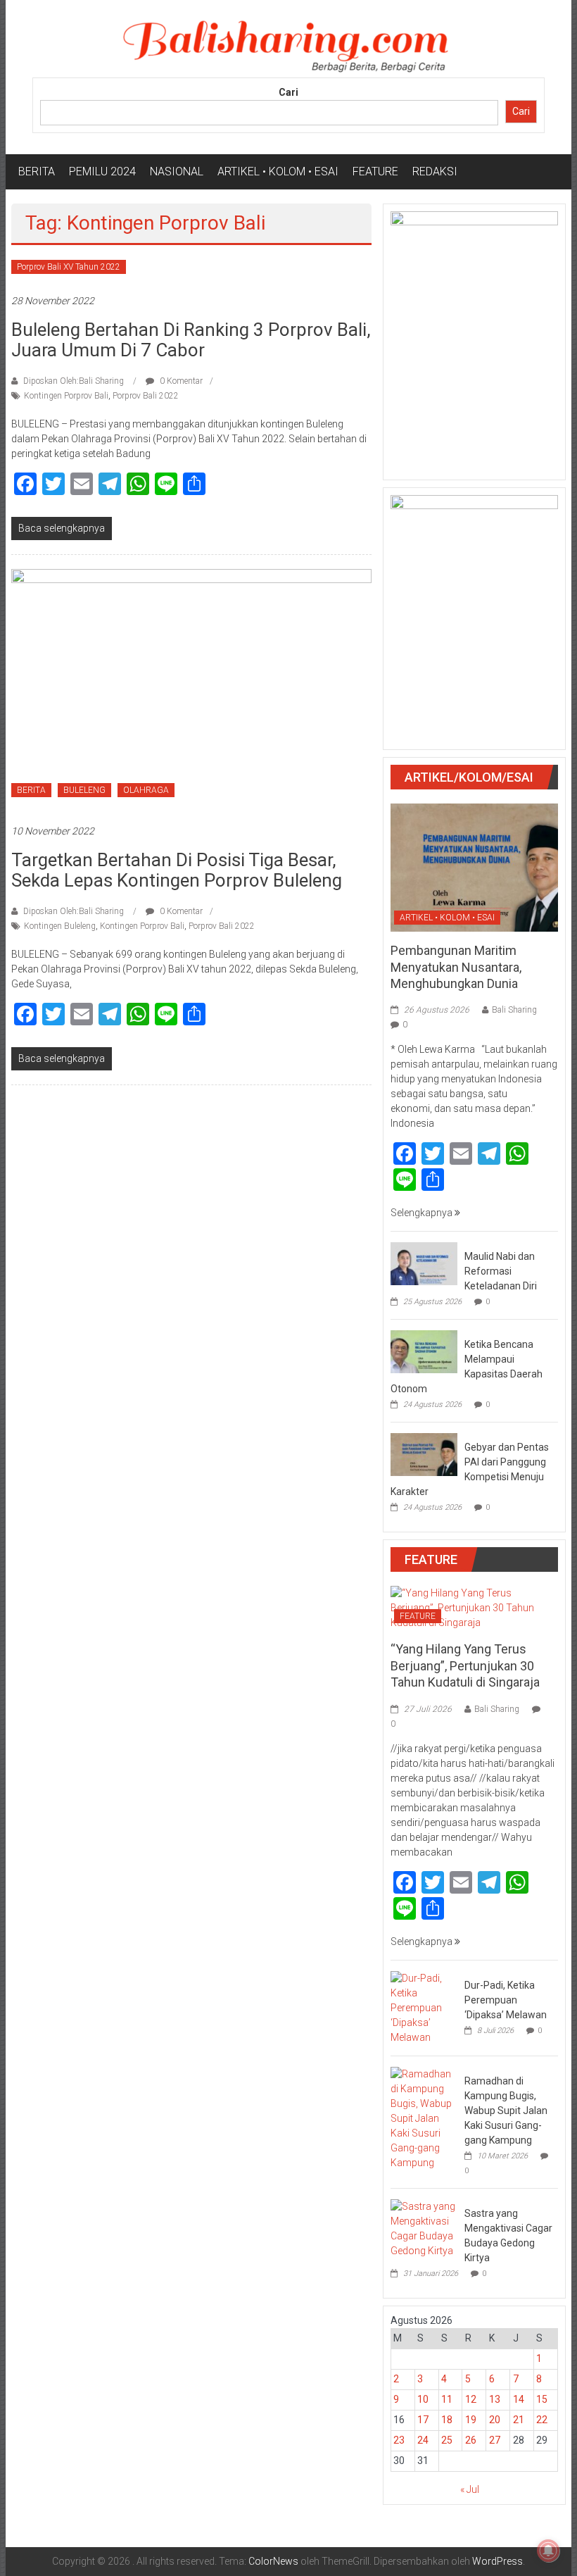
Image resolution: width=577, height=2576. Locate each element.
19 (471, 2420)
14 (519, 2399)
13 (495, 2399)
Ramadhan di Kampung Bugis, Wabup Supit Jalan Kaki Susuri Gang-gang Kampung (506, 2111)
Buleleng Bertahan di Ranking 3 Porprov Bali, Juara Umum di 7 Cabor (191, 340)
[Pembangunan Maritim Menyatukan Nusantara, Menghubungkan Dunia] (474, 867)
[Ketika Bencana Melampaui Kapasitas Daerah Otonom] (424, 1351)
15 (542, 2399)
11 (447, 2399)
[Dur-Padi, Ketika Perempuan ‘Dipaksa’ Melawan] (424, 2007)
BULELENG (84, 790)
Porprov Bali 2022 (146, 396)
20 (495, 2420)
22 (542, 2420)
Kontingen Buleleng (60, 926)
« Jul (470, 2489)
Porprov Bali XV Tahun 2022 (69, 267)
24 (423, 2440)
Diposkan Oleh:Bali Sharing (74, 381)
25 (447, 2440)
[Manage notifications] (548, 2551)
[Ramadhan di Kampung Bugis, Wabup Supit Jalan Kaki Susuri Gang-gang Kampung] (424, 2118)
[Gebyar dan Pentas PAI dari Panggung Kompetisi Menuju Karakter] (424, 1453)
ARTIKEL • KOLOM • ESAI (278, 171)
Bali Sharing (514, 1010)
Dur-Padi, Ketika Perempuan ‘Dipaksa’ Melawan (506, 2000)
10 (423, 2399)
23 (399, 2440)
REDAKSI (435, 171)
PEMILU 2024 (102, 171)
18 (447, 2420)
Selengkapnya (423, 1213)
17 (423, 2420)
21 (519, 2420)
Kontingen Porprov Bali (66, 396)
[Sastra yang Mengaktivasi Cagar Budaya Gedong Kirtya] (424, 2227)
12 (471, 2399)
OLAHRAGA (146, 790)
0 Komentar (180, 381)
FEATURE (375, 171)
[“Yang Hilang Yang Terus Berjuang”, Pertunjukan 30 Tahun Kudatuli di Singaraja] (474, 1608)
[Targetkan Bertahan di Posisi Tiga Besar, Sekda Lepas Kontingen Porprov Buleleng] (191, 689)
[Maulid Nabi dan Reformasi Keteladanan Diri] (424, 1263)
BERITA (37, 171)
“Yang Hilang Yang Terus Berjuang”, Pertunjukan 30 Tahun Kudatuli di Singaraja (465, 1665)
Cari (288, 92)
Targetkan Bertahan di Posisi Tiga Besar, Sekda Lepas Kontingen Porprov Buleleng (177, 870)
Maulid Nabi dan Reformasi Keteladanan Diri (501, 1271)
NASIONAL (177, 171)
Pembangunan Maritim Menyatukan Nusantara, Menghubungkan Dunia (456, 967)
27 (495, 2440)
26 (471, 2440)
